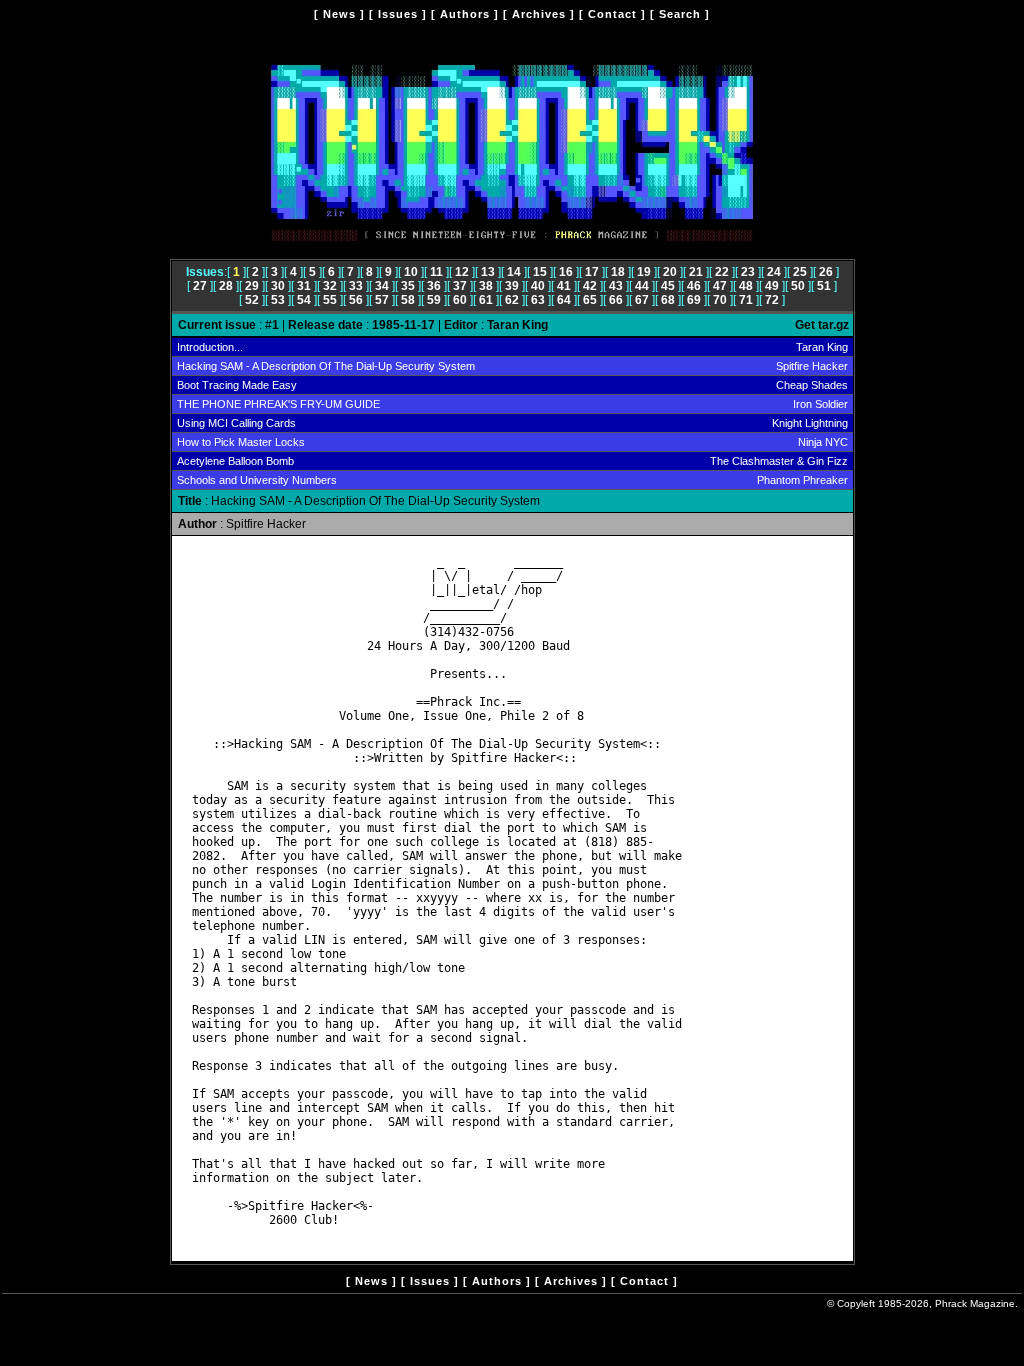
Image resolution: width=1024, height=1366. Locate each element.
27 (200, 286)
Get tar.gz (822, 325)
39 (512, 286)
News (339, 14)
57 (382, 300)
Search (680, 14)
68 (668, 300)
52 (252, 300)
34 (382, 286)
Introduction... (210, 347)
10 (411, 272)
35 (408, 286)
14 (514, 272)
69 (694, 300)
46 (694, 286)
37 (460, 286)
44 (642, 286)
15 (540, 272)
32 (330, 286)
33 (356, 286)
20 (670, 272)
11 (436, 272)
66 (616, 300)
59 (434, 300)
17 (592, 272)
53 (278, 300)
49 (772, 286)
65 (590, 300)
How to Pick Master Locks (241, 442)
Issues (398, 14)
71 (746, 300)
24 (774, 272)
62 (512, 300)
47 (720, 286)
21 (696, 272)
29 (252, 286)
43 (616, 286)
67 (642, 300)
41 (564, 286)
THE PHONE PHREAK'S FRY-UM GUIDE (278, 404)
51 (824, 286)
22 (722, 272)
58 (408, 300)
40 (538, 286)
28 (226, 286)
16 (566, 272)
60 (460, 300)
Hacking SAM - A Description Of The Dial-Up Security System (326, 366)
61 (486, 300)
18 (618, 272)
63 (538, 300)
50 (798, 286)
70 (720, 300)
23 (748, 272)
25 (800, 272)
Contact (612, 14)
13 (488, 272)
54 (304, 300)
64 (564, 300)
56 (356, 300)
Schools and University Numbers (257, 480)
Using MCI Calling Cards (236, 423)
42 (590, 286)
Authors (465, 14)
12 (462, 272)
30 (278, 286)
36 (434, 286)
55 (330, 300)
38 (486, 286)
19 (644, 272)
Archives (539, 14)
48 (746, 286)
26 (826, 272)
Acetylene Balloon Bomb (235, 461)
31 (304, 286)
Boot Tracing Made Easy (237, 385)
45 (668, 286)
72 (772, 300)
